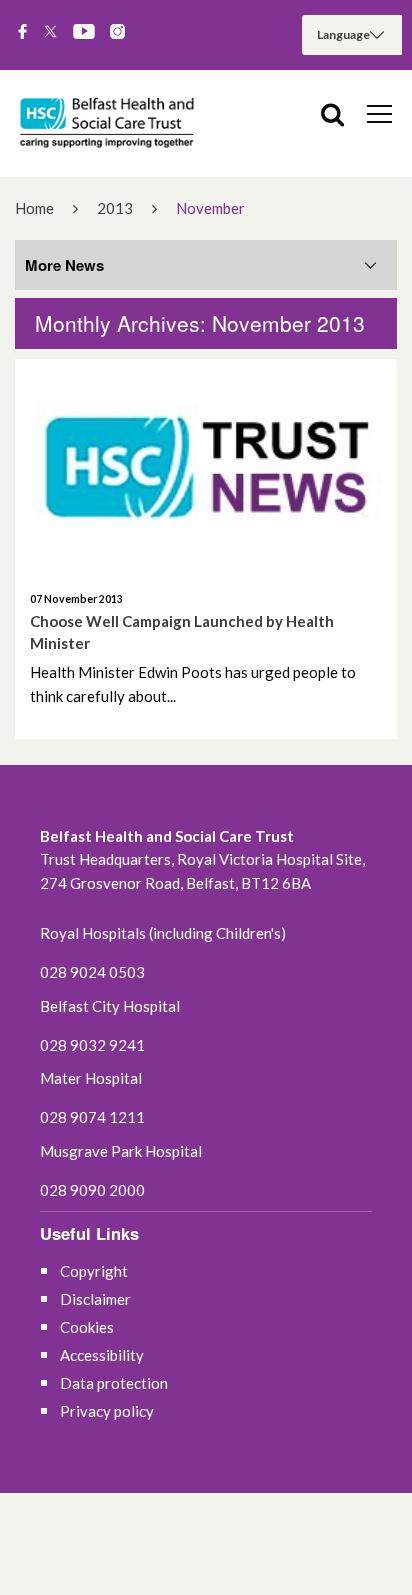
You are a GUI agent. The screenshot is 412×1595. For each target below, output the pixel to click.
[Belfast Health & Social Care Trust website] (110, 123)
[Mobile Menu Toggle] (379, 113)
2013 (115, 208)
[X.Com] (50, 33)
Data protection (114, 1383)
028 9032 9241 (92, 1045)
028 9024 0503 (92, 972)
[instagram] (117, 33)
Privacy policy (107, 1411)
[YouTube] (84, 33)
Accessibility (102, 1355)
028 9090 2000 (92, 1190)
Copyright (94, 1271)
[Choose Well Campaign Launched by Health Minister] (206, 466)
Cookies (87, 1327)
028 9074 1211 (92, 1117)
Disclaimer (95, 1299)
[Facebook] (22, 33)
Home (34, 208)
